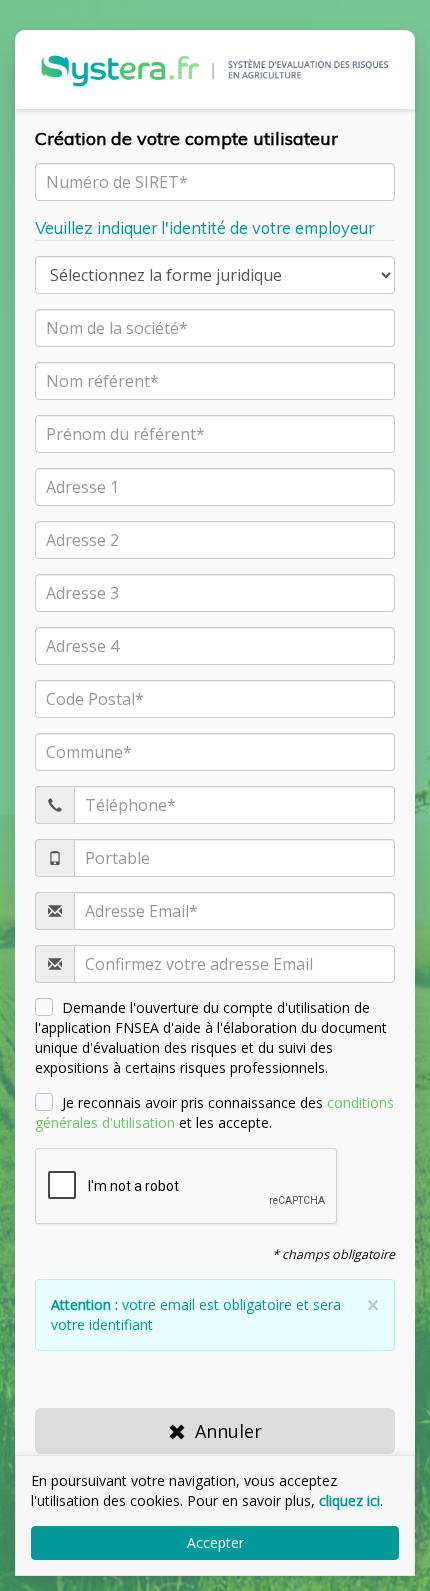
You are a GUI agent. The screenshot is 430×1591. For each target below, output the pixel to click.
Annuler (228, 1431)
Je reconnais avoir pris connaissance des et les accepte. (214, 1112)
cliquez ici (349, 1500)
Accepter (215, 1542)
